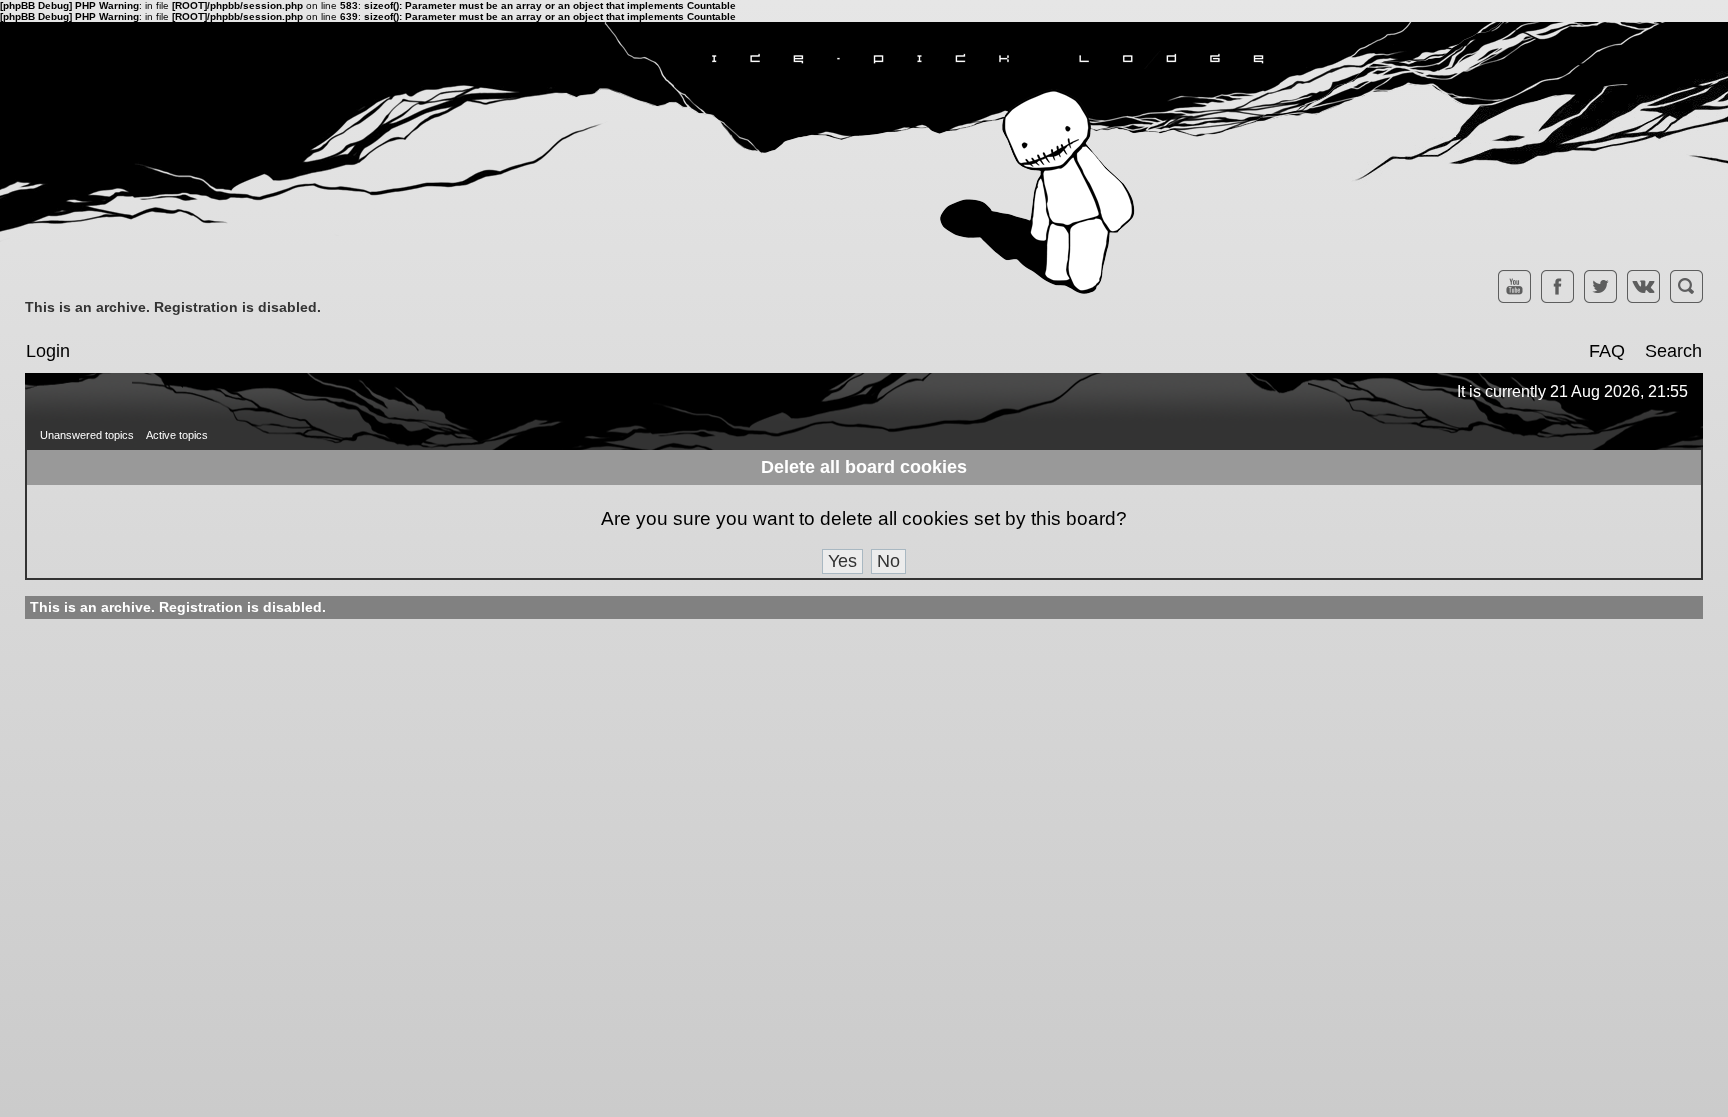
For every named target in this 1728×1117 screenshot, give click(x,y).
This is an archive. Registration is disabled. (173, 307)
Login (48, 351)
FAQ (1607, 351)
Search (1673, 351)
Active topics (177, 435)
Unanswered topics (87, 435)
